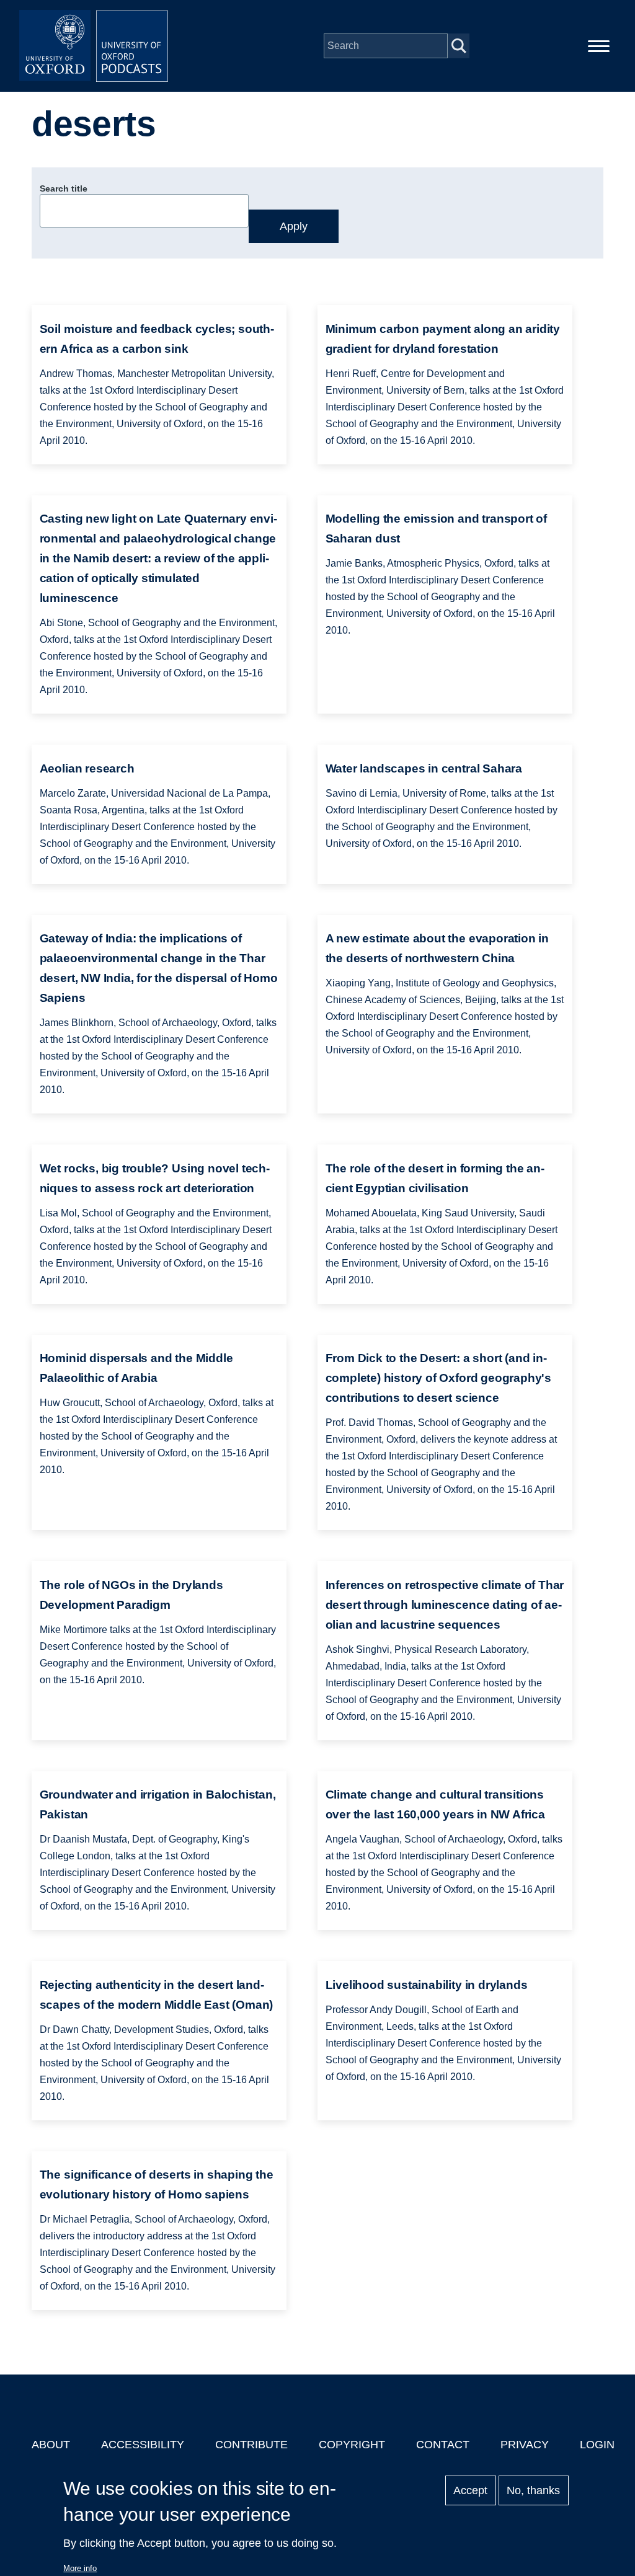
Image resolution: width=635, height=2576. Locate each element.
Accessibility (143, 2445)
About (51, 2445)
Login (597, 2445)
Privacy (525, 2445)
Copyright (352, 2445)
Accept (470, 2490)
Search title (64, 188)
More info (80, 2568)
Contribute (251, 2445)
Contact (443, 2445)
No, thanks (533, 2490)
